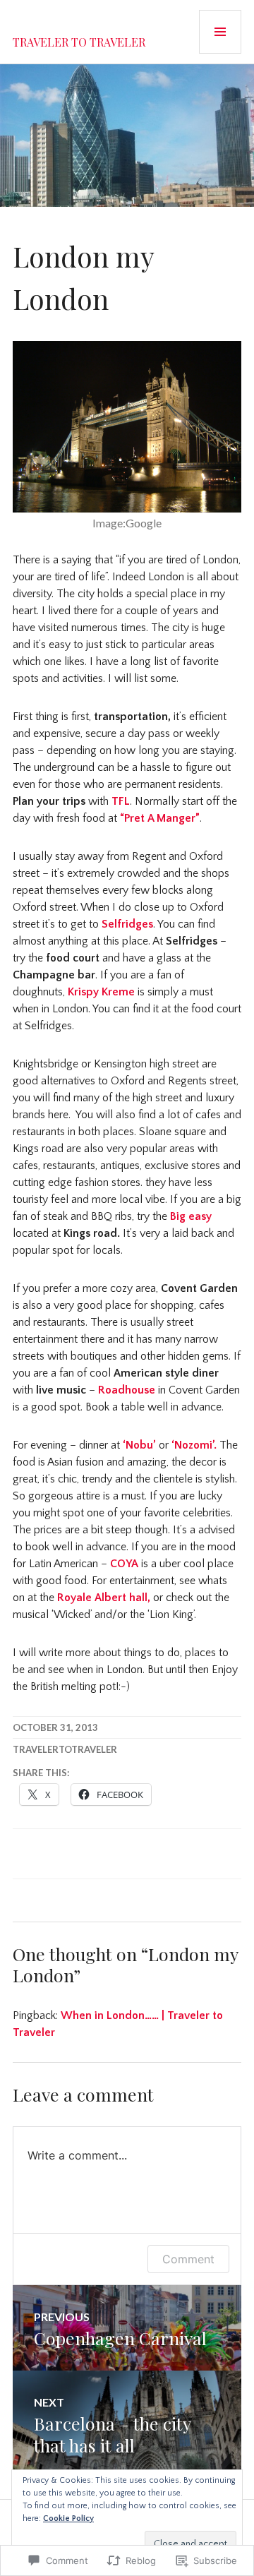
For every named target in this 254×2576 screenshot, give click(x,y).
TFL (121, 801)
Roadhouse (127, 1390)
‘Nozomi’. (195, 1445)
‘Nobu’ (139, 1445)
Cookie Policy (68, 2518)
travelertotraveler (65, 1749)
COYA (124, 1564)
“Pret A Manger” (160, 818)
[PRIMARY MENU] (220, 32)
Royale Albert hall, (104, 1598)
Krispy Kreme (101, 992)
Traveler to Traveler (79, 42)
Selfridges (127, 924)
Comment (188, 2259)
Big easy (191, 1216)
